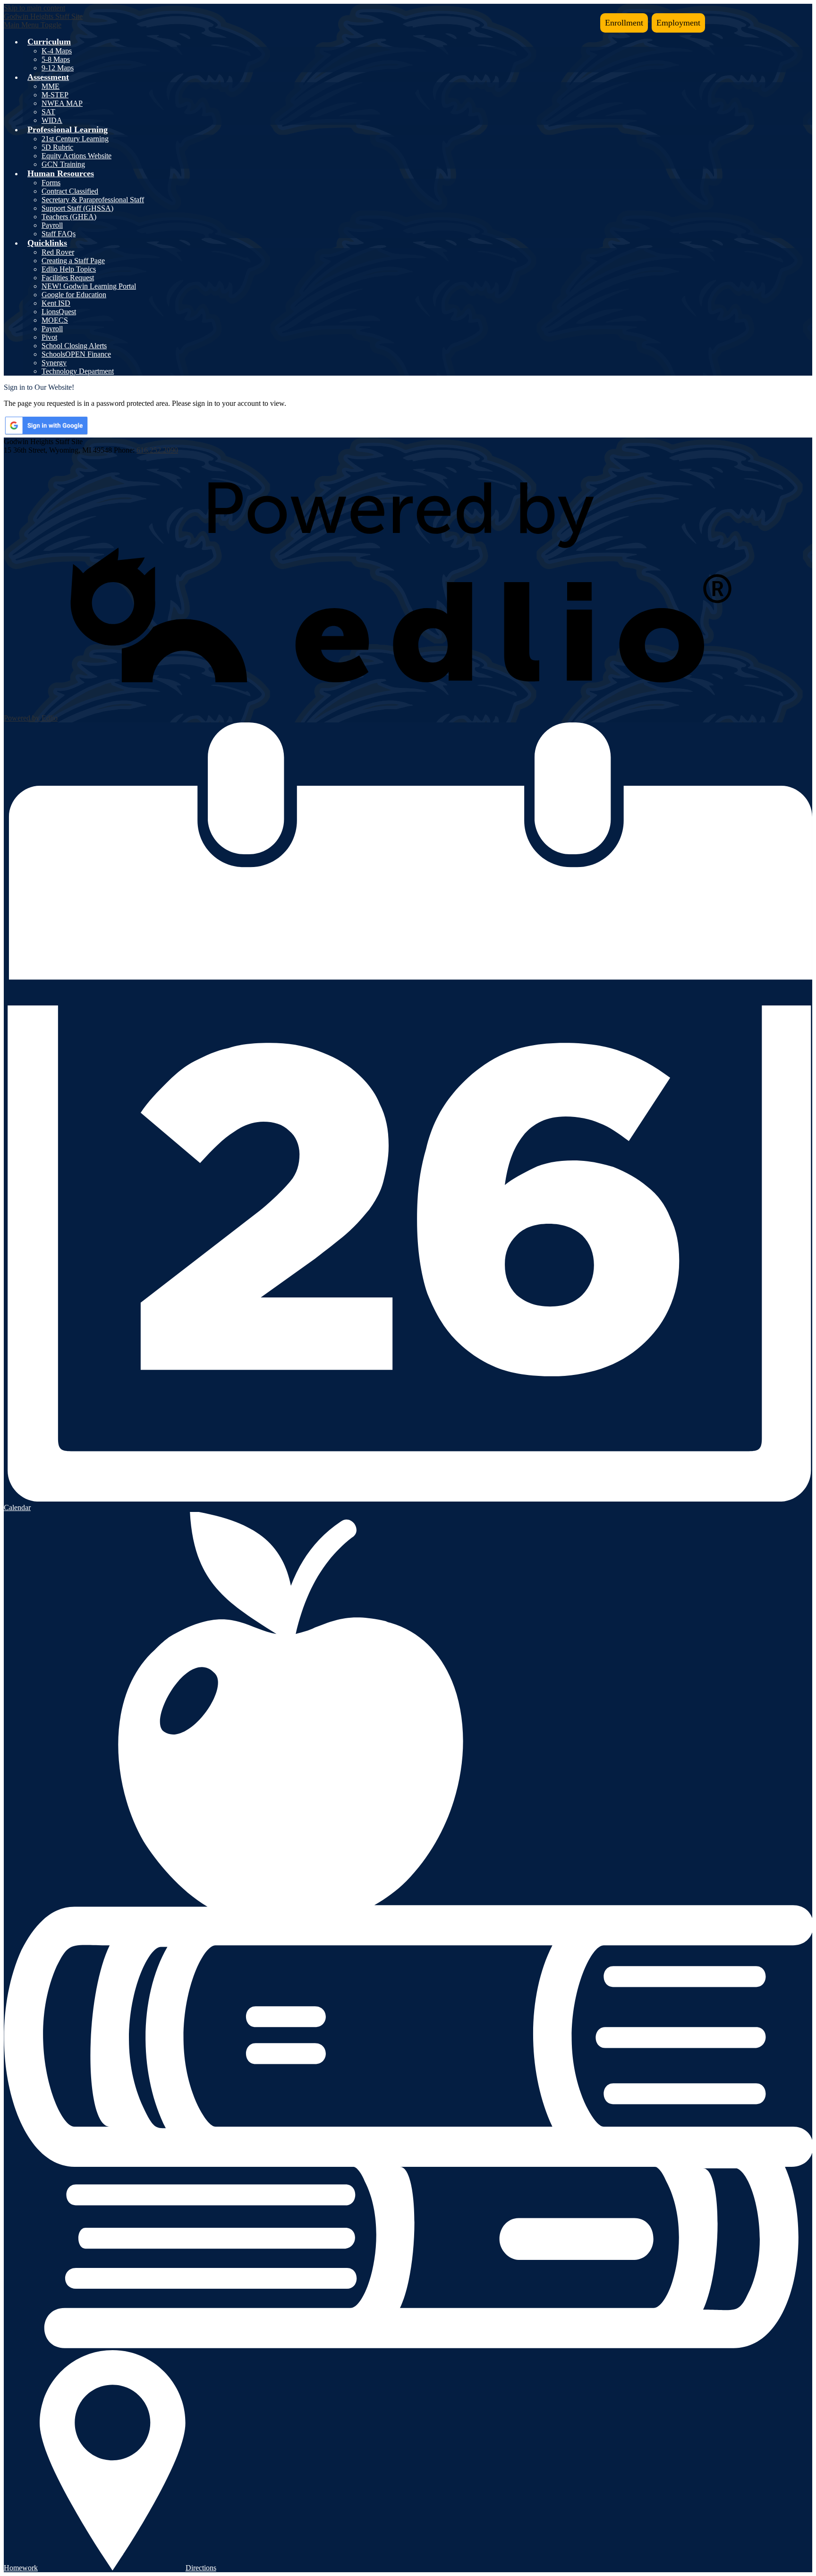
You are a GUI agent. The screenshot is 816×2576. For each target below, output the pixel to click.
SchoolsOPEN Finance (76, 354)
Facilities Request (68, 278)
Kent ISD (56, 303)
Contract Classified (70, 191)
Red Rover (58, 252)
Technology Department (78, 371)
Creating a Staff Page (73, 261)
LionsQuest (59, 312)
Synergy (54, 363)
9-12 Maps (58, 68)
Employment (678, 23)
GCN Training (63, 164)
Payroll (52, 225)
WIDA (52, 120)
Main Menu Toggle (33, 25)
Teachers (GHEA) (69, 217)
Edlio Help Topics (69, 269)
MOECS (55, 320)
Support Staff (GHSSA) (77, 208)
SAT (48, 112)
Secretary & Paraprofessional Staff (93, 200)
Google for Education (74, 295)
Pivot (49, 337)
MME (51, 86)
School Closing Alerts (74, 346)
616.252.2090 (157, 450)
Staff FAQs (59, 234)
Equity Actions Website (76, 156)
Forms (51, 183)
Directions (201, 2568)
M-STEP (55, 95)
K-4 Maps (57, 51)
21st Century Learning (75, 139)
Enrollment (624, 23)
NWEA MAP (62, 103)
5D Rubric (57, 147)
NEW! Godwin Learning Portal (89, 286)
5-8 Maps (56, 59)
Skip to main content (34, 8)
